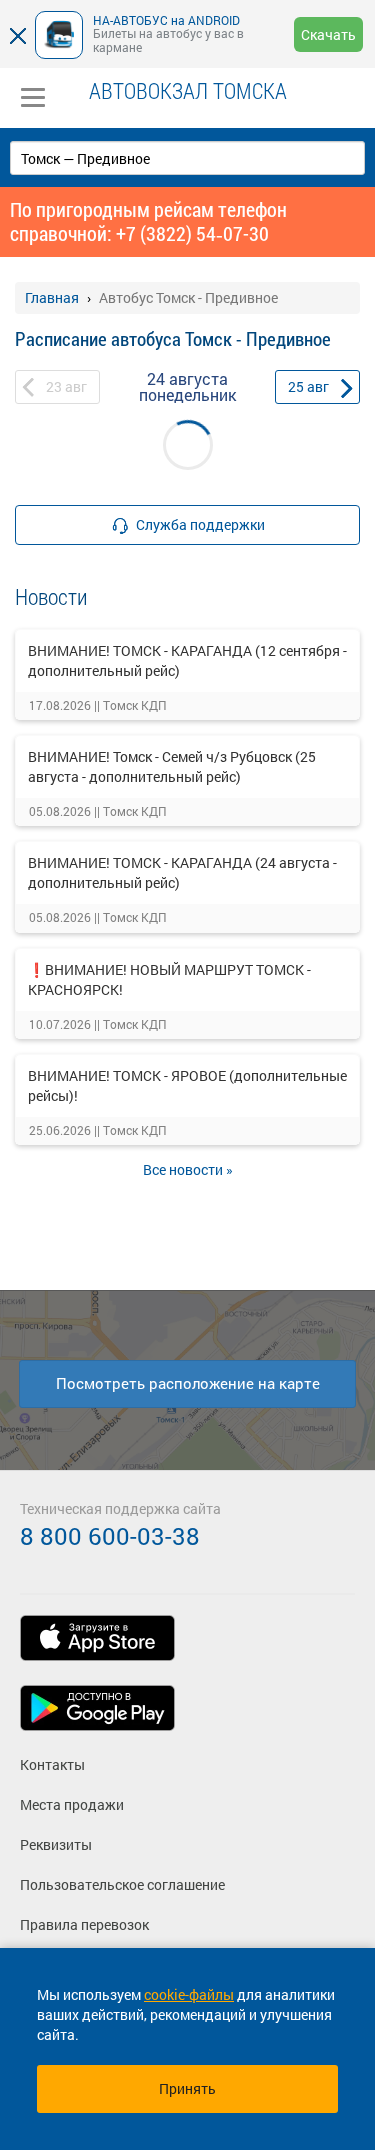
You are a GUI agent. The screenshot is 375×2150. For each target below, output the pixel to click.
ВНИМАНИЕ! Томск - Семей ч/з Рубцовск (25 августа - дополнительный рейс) (172, 766)
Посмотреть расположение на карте (188, 1383)
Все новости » (188, 1169)
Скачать (328, 34)
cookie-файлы (189, 1994)
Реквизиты (56, 1844)
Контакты (52, 1764)
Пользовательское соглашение (122, 1884)
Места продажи (72, 1804)
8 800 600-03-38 (110, 1536)
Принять (187, 2088)
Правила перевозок (84, 1924)
